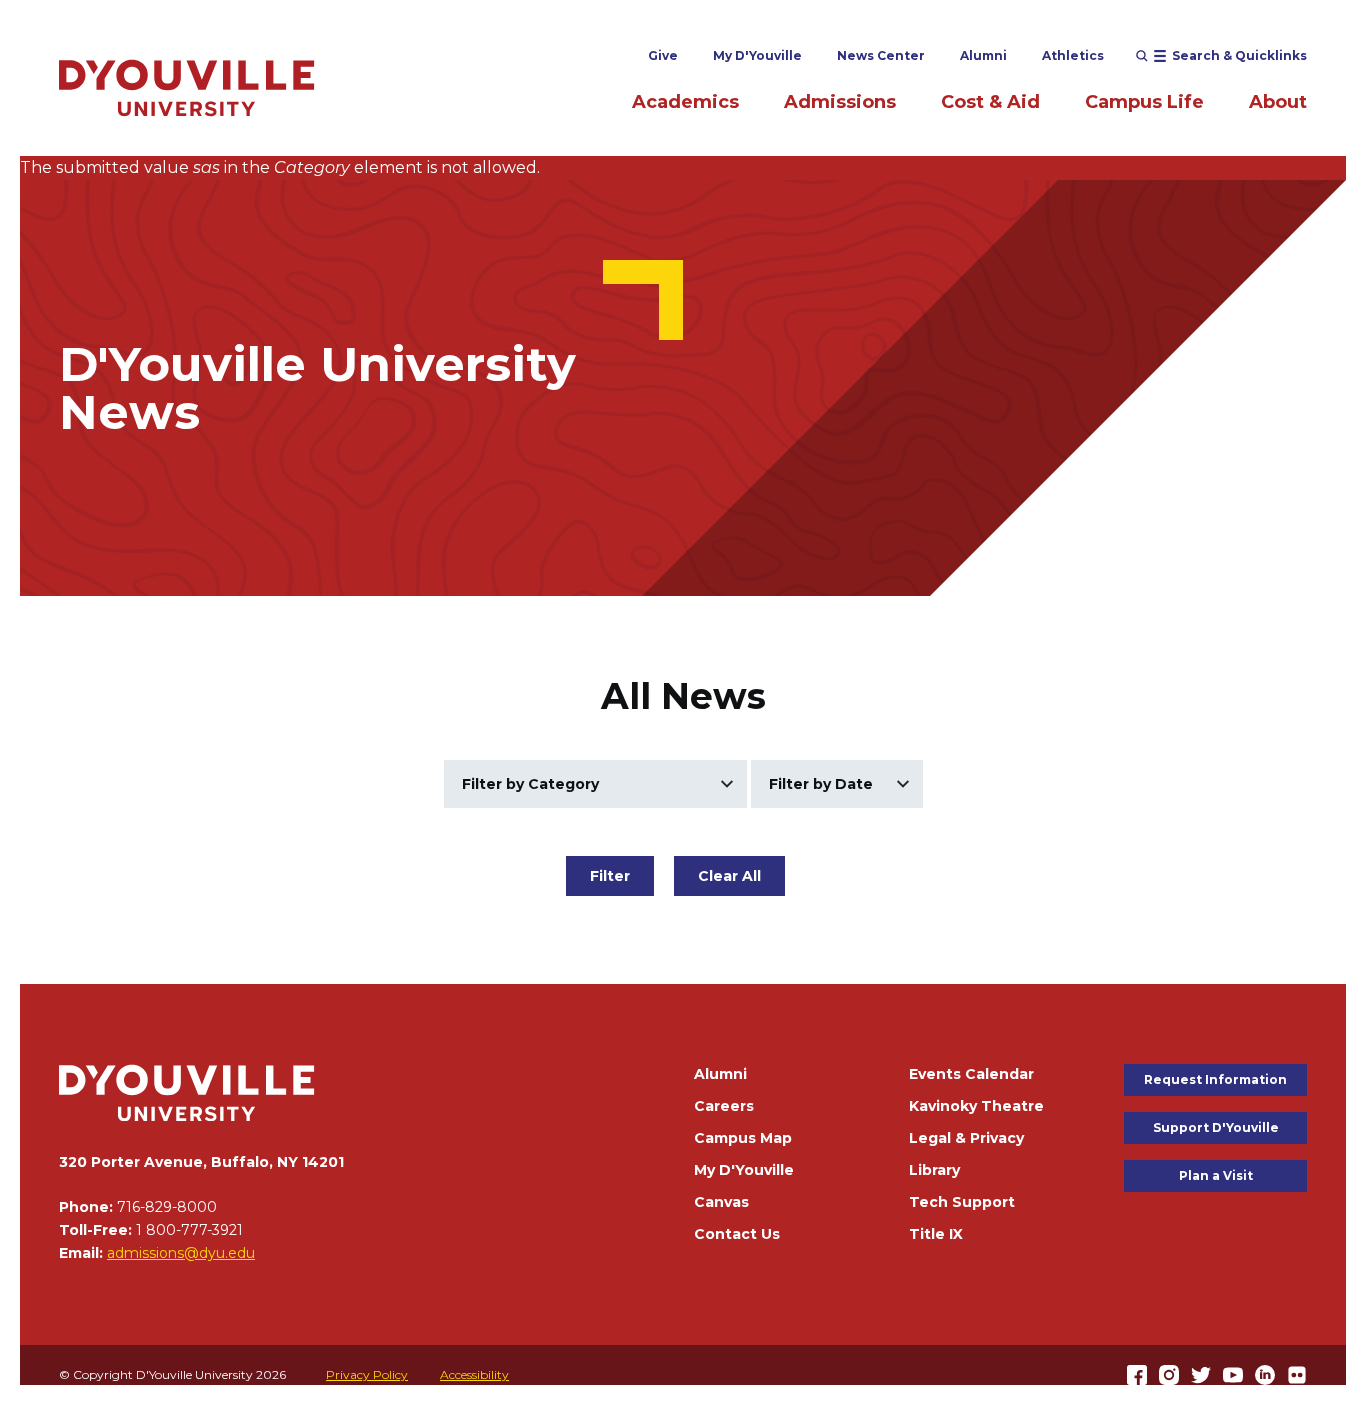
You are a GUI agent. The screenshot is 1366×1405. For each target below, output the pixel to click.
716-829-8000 (167, 1207)
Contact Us (737, 1234)
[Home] (187, 87)
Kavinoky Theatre (976, 1106)
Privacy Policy (367, 1374)
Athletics (1073, 55)
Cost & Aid (990, 102)
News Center (881, 55)
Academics (685, 102)
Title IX (936, 1234)
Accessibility (474, 1374)
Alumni (983, 55)
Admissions (840, 102)
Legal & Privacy (966, 1138)
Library (934, 1170)
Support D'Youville (1216, 1127)
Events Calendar (971, 1074)
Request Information (1215, 1079)
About (1278, 102)
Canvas (721, 1202)
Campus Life (1144, 102)
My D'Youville (757, 55)
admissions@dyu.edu (181, 1253)
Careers (724, 1106)
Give (663, 55)
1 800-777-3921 (189, 1230)
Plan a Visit (1216, 1175)
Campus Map (743, 1138)
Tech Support (962, 1202)
